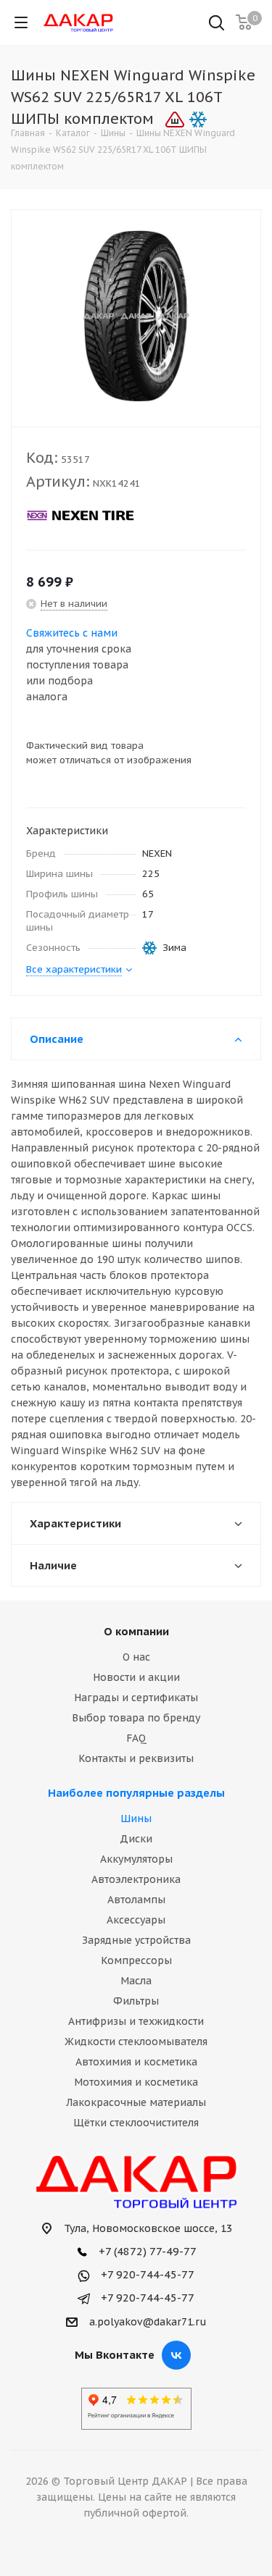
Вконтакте (176, 2355)
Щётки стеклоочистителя (136, 2123)
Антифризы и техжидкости (136, 2021)
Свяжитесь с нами (72, 633)
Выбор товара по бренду (136, 1718)
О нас (136, 1657)
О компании (136, 1631)
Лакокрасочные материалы (136, 2102)
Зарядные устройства (136, 1940)
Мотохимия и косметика (136, 2082)
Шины (136, 1818)
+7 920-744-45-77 (146, 2274)
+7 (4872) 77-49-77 (146, 2251)
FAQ (136, 1738)
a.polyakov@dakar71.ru (148, 2322)
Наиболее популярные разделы (136, 1793)
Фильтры (136, 2001)
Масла (136, 1981)
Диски (136, 1839)
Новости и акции (136, 1677)
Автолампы (136, 1900)
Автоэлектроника (136, 1879)
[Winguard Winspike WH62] (136, 315)
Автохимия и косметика (136, 2062)
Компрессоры (136, 1960)
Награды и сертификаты (136, 1698)
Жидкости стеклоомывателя (136, 2042)
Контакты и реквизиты (136, 1758)
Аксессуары (136, 1920)
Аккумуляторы (136, 1859)
